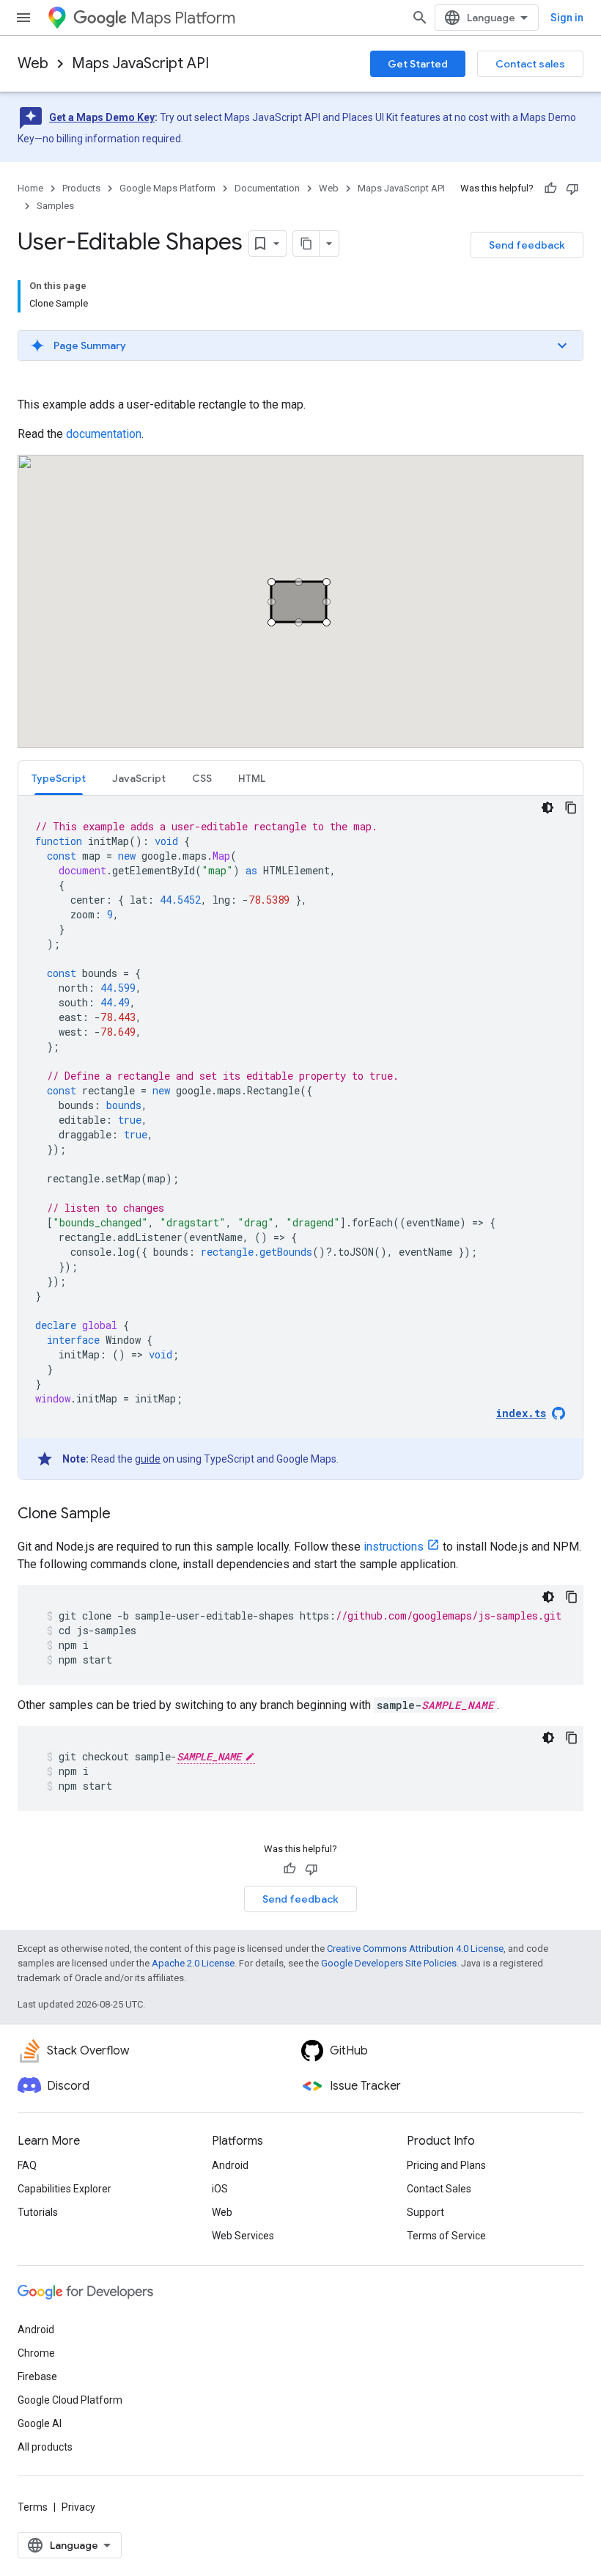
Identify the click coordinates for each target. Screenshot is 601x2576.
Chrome (36, 2353)
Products (81, 188)
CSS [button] (202, 778)
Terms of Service (446, 2236)
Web (33, 63)
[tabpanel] (300, 1138)
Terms (33, 2507)
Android (230, 2165)
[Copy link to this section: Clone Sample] (125, 1515)
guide (148, 1459)
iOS (220, 2189)
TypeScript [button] (59, 778)
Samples (55, 206)
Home (30, 188)
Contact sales (530, 64)
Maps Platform (183, 18)
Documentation (267, 188)
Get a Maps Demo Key (102, 117)
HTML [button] (252, 778)
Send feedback (527, 245)
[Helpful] (550, 189)
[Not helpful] (572, 189)
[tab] (59, 778)
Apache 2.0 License (193, 1963)
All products (45, 2447)
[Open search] (420, 18)
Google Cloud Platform (70, 2400)
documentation (104, 434)
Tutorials (38, 2212)
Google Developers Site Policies (389, 1963)
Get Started (418, 64)
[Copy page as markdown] (306, 244)
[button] (300, 345)
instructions (394, 1547)
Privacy (78, 2507)
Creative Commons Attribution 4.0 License (415, 1949)
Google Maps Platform (167, 188)
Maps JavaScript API (140, 63)
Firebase (37, 2376)
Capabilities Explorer (64, 2189)
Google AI (40, 2423)
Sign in (567, 18)
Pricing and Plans (446, 2165)
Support (425, 2212)
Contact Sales (439, 2189)
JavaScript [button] (139, 778)
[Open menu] (23, 18)
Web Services (243, 2236)
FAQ (27, 2165)
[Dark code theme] (547, 808)
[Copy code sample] (571, 808)
